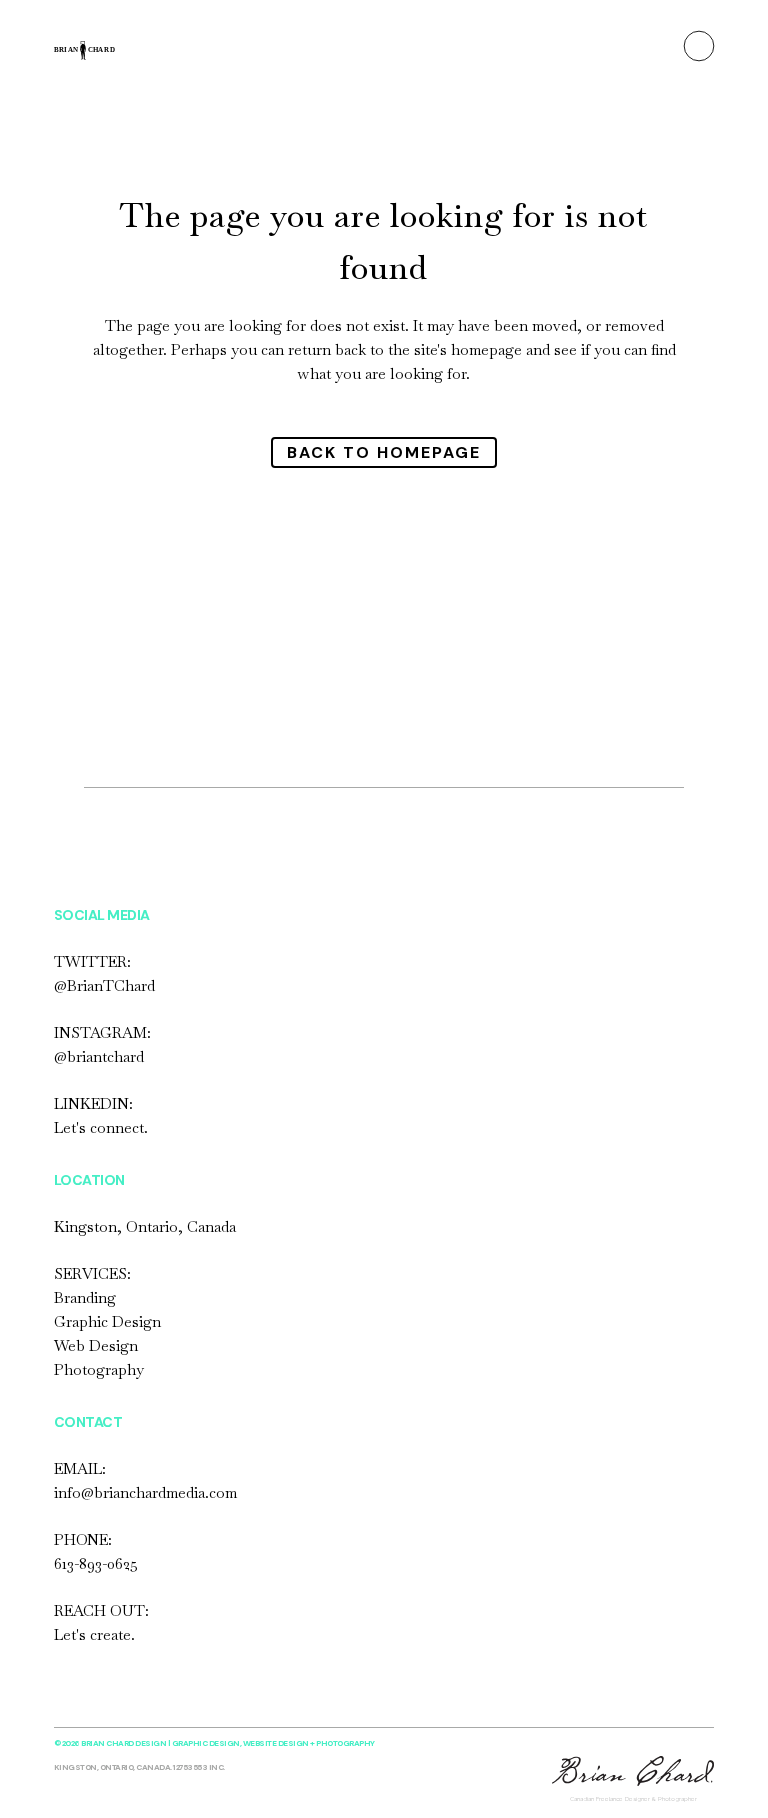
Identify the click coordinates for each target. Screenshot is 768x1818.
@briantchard (99, 1056)
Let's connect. (101, 1127)
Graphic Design (107, 1321)
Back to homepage (384, 452)
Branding (85, 1297)
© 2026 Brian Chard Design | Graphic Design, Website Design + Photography (214, 1743)
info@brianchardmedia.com (145, 1492)
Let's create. (94, 1634)
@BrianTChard (104, 985)
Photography (99, 1369)
